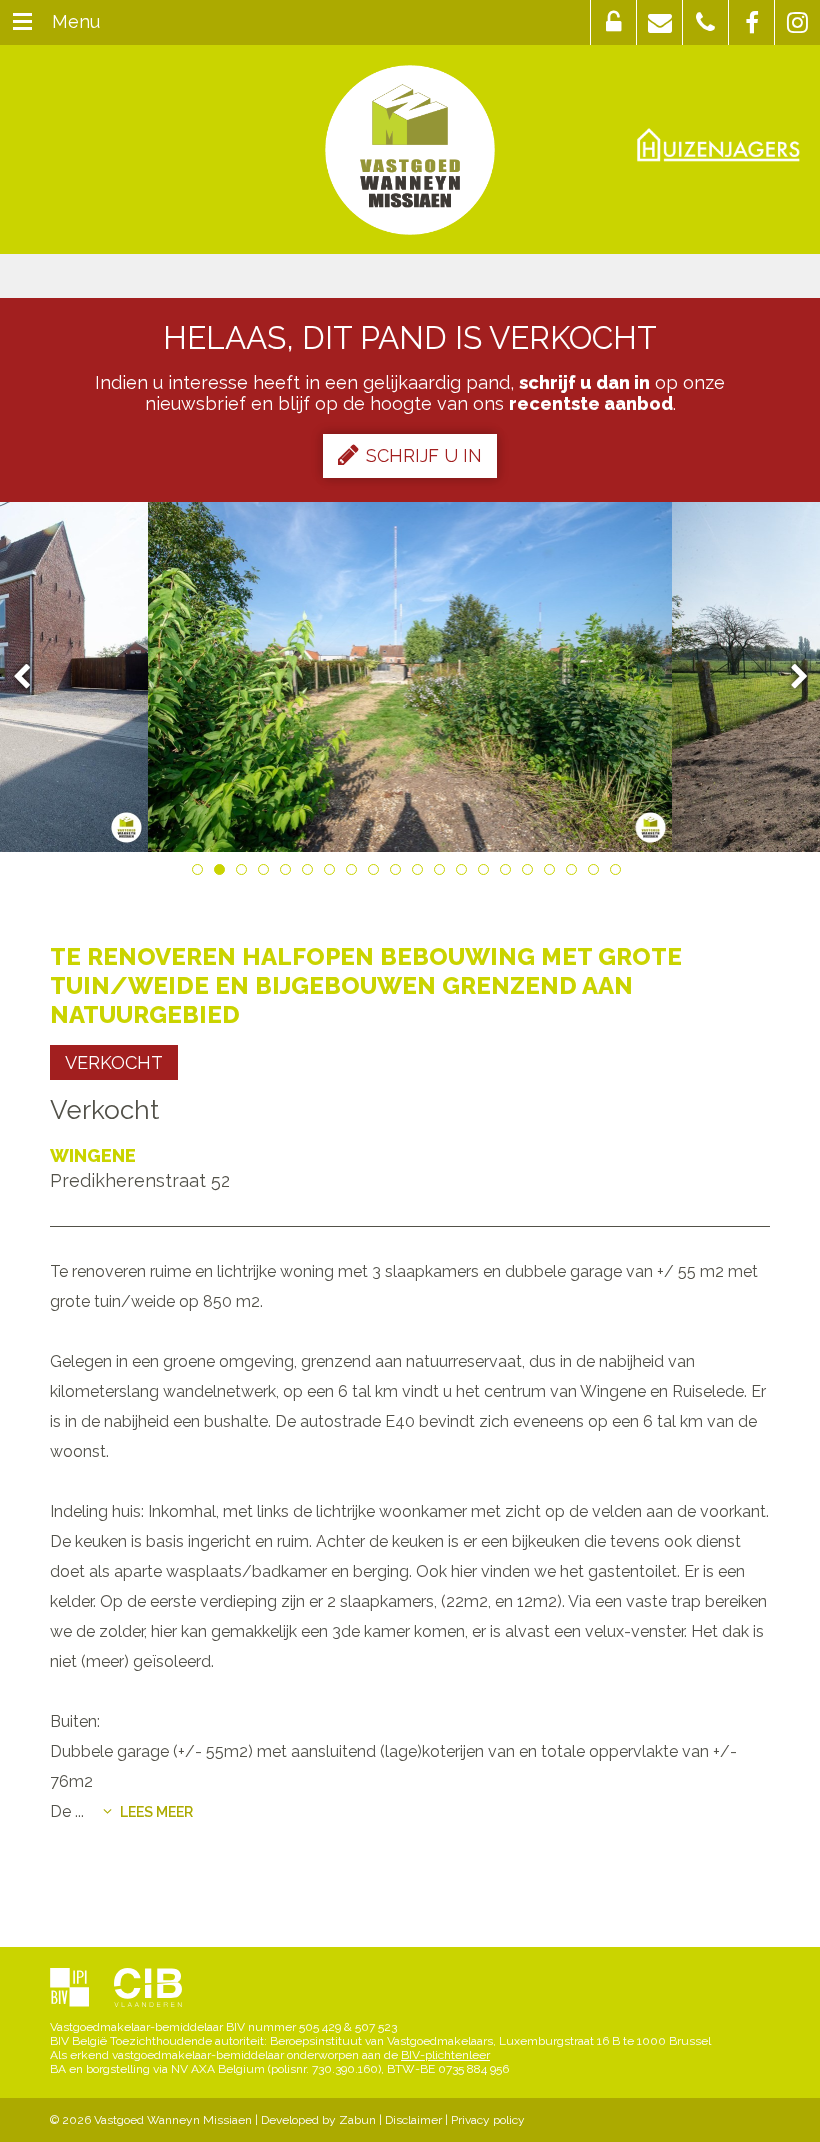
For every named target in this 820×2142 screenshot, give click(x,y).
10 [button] (399, 873)
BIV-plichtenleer (445, 2055)
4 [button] (267, 873)
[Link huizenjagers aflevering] (718, 145)
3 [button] (245, 873)
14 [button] (487, 873)
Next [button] (790, 677)
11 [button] (421, 873)
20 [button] (619, 873)
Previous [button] (31, 677)
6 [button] (311, 873)
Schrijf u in (424, 455)
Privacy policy (488, 2120)
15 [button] (509, 873)
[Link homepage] (410, 150)
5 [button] (289, 873)
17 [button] (553, 873)
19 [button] (597, 873)
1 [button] (201, 873)
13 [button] (465, 873)
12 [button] (443, 873)
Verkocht (114, 1062)
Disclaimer (413, 2120)
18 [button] (575, 873)
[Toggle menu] (22, 22)
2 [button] (223, 873)
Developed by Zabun (318, 2120)
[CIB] (148, 1989)
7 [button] (333, 873)
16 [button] (531, 873)
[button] (613, 22)
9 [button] (377, 873)
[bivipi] (69, 1989)
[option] (410, 677)
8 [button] (355, 873)
